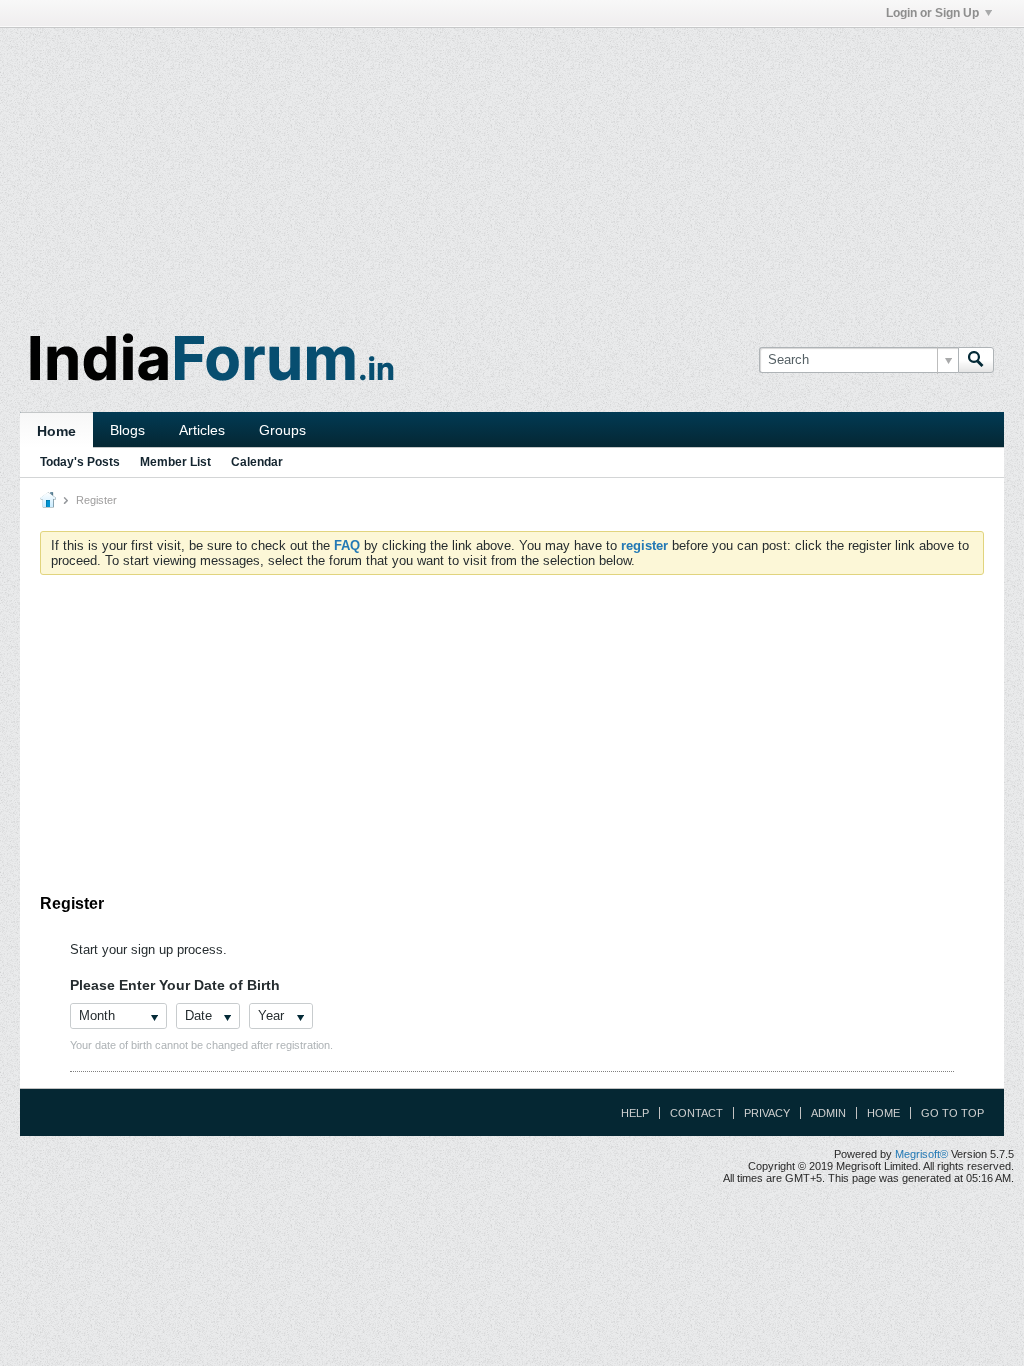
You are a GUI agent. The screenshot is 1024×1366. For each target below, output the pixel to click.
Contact (696, 1113)
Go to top (952, 1113)
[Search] (976, 360)
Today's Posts (80, 462)
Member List (175, 462)
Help (635, 1113)
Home (56, 431)
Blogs (127, 430)
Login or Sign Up (932, 13)
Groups (282, 430)
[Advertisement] (512, 168)
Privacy (767, 1113)
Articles (202, 430)
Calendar (257, 462)
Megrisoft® (921, 1154)
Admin (828, 1113)
